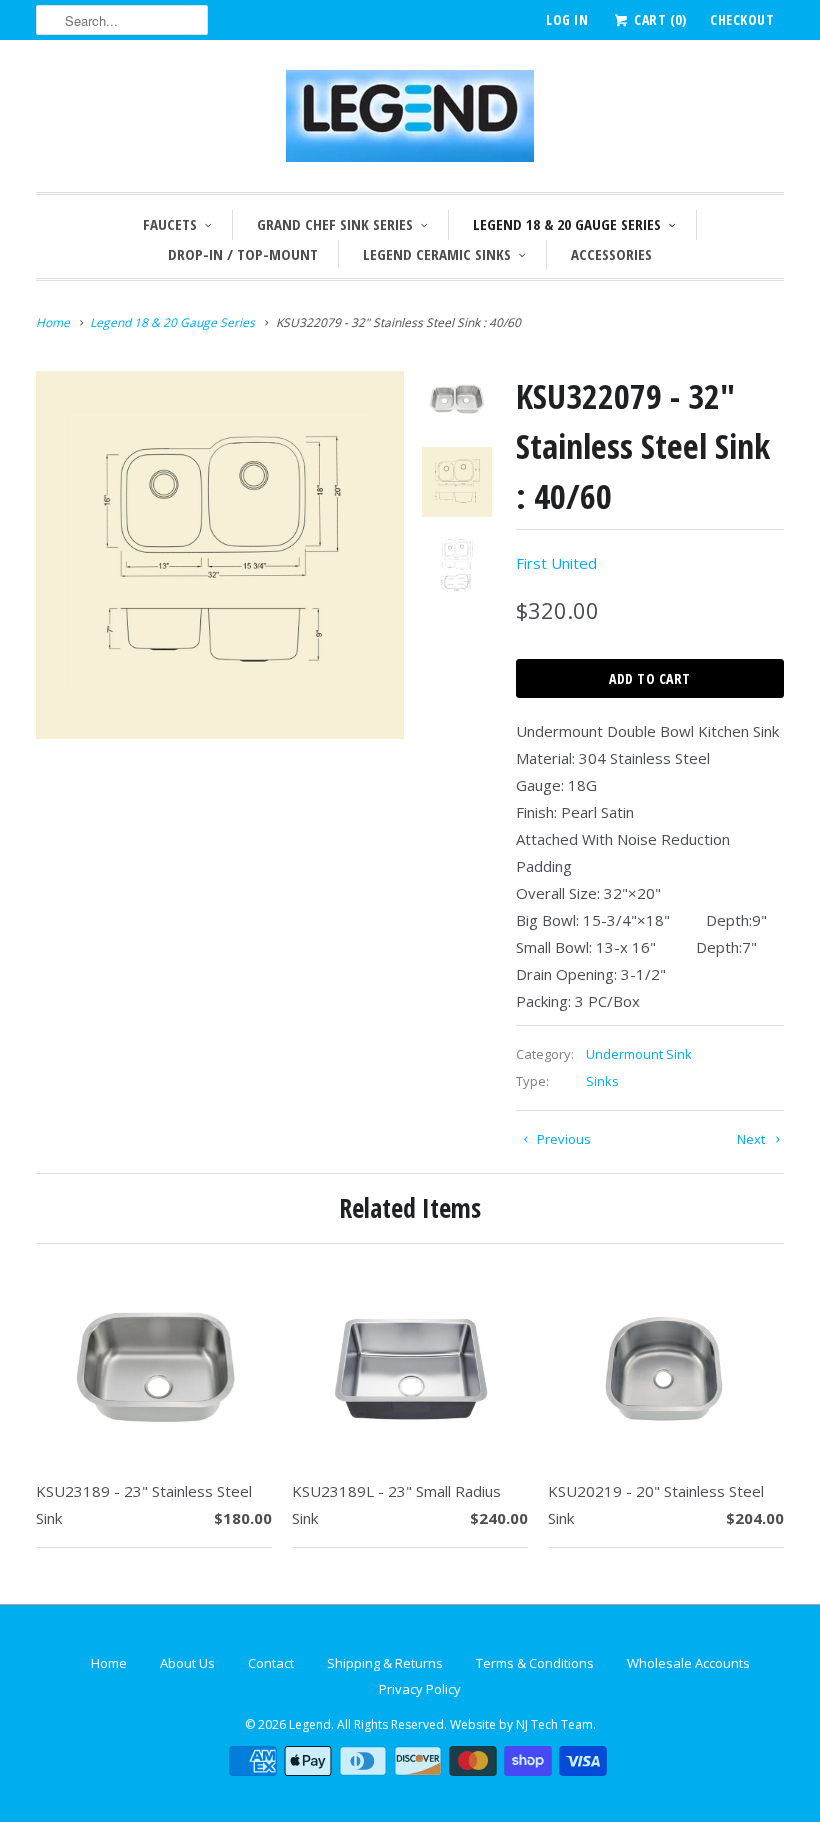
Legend (310, 1724)
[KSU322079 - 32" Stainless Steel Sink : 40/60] (220, 555)
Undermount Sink (639, 1054)
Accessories (611, 254)
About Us (187, 1663)
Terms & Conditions (535, 1663)
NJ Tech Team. (556, 1724)
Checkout (742, 19)
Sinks (602, 1081)
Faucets (170, 224)
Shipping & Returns (385, 1663)
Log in (567, 19)
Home (109, 1663)
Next (752, 1139)
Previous (562, 1139)
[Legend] (410, 121)
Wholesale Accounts (688, 1663)
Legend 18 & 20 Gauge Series (567, 224)
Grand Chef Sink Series (335, 224)
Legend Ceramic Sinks (437, 254)
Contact (271, 1663)
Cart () (658, 19)
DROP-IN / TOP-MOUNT (243, 254)
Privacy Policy (420, 1689)
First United (556, 563)
